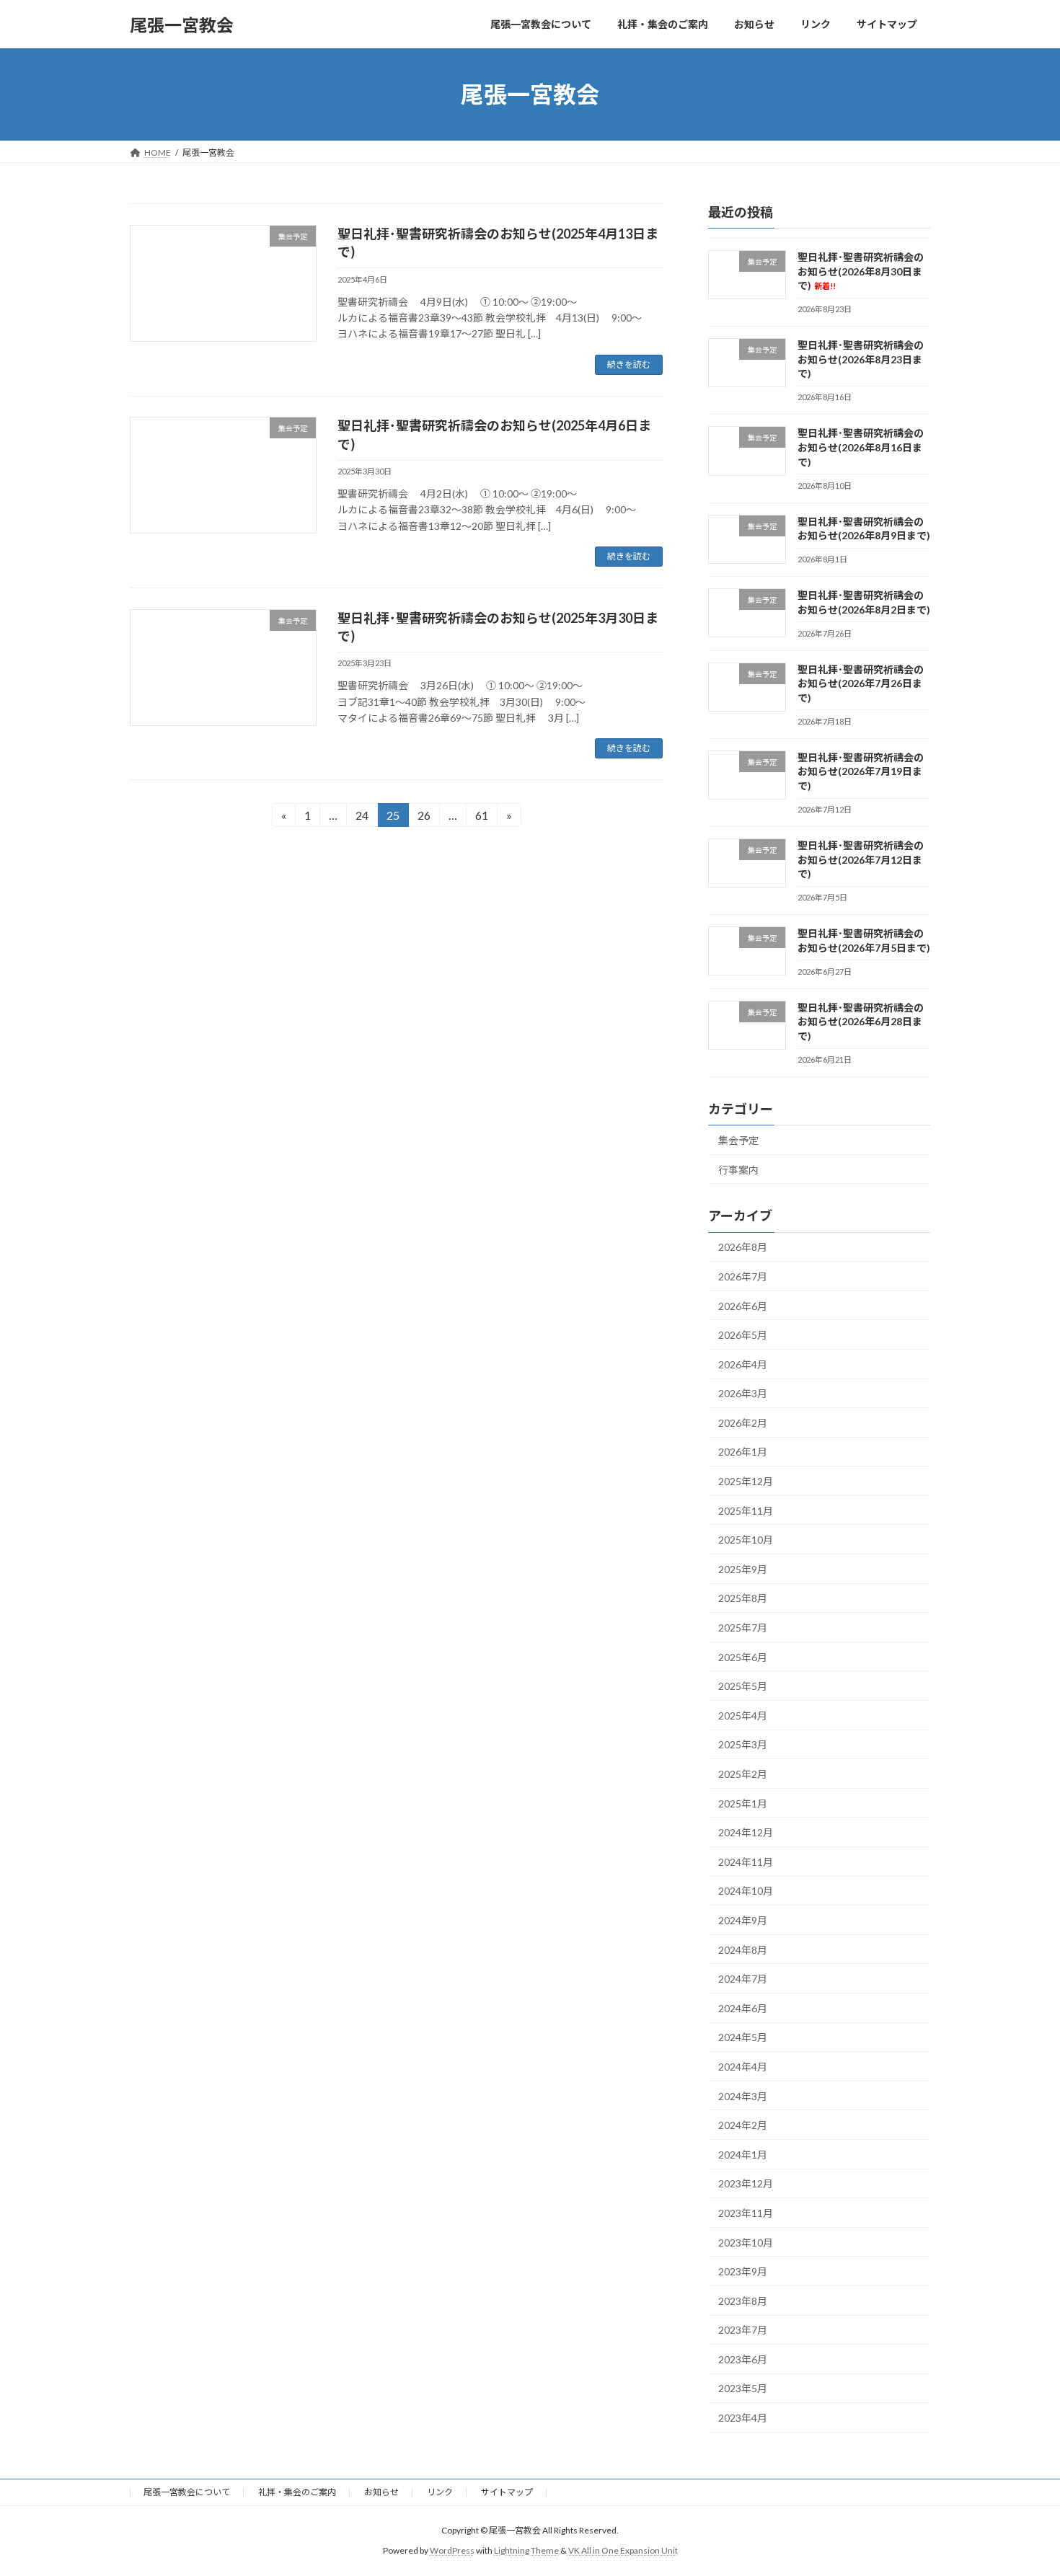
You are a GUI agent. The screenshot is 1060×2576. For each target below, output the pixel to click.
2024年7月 (743, 1979)
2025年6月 (743, 1657)
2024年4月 (743, 2067)
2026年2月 (743, 1423)
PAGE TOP (1022, 2485)
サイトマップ (507, 2492)
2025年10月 (746, 1540)
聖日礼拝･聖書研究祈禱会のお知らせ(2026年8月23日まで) (861, 359)
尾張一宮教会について (187, 2492)
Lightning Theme (526, 2550)
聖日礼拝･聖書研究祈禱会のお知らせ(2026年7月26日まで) (861, 683)
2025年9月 (743, 1569)
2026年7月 (743, 1276)
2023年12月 (746, 2184)
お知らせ (381, 2492)
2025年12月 (746, 1481)
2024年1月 (743, 2155)
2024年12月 (746, 1832)
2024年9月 (743, 1920)
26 (424, 818)
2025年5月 (743, 1686)
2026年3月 (743, 1393)
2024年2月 (743, 2125)
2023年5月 (743, 2389)
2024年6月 (743, 2008)
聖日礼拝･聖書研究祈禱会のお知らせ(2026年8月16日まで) (861, 448)
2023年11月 (746, 2213)
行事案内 (738, 1170)
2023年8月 (743, 2301)
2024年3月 (743, 2096)
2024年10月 (746, 1891)
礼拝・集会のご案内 (297, 2492)
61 (481, 818)
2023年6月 (743, 2359)
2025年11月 (746, 1511)
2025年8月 (743, 1599)
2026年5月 (743, 1335)
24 (362, 818)
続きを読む (629, 364)
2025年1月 (743, 1803)
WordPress (452, 2550)
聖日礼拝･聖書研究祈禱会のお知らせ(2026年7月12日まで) (861, 859)
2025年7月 (743, 1628)
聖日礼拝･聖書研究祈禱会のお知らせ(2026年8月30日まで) (861, 271)
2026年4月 (743, 1364)
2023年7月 (743, 2330)
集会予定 (738, 1140)
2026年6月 (743, 1306)
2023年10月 (746, 2243)
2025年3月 (743, 1745)
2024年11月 (746, 1862)
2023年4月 (743, 2418)
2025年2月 (743, 1774)
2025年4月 (743, 1716)
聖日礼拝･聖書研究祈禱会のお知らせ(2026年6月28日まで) (861, 1022)
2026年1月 (743, 1452)
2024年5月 (743, 2038)
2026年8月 (743, 1248)
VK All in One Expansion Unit (623, 2550)
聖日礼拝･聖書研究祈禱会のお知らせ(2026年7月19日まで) (861, 771)
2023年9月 (743, 2271)
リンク (440, 2492)
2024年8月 (743, 1950)
